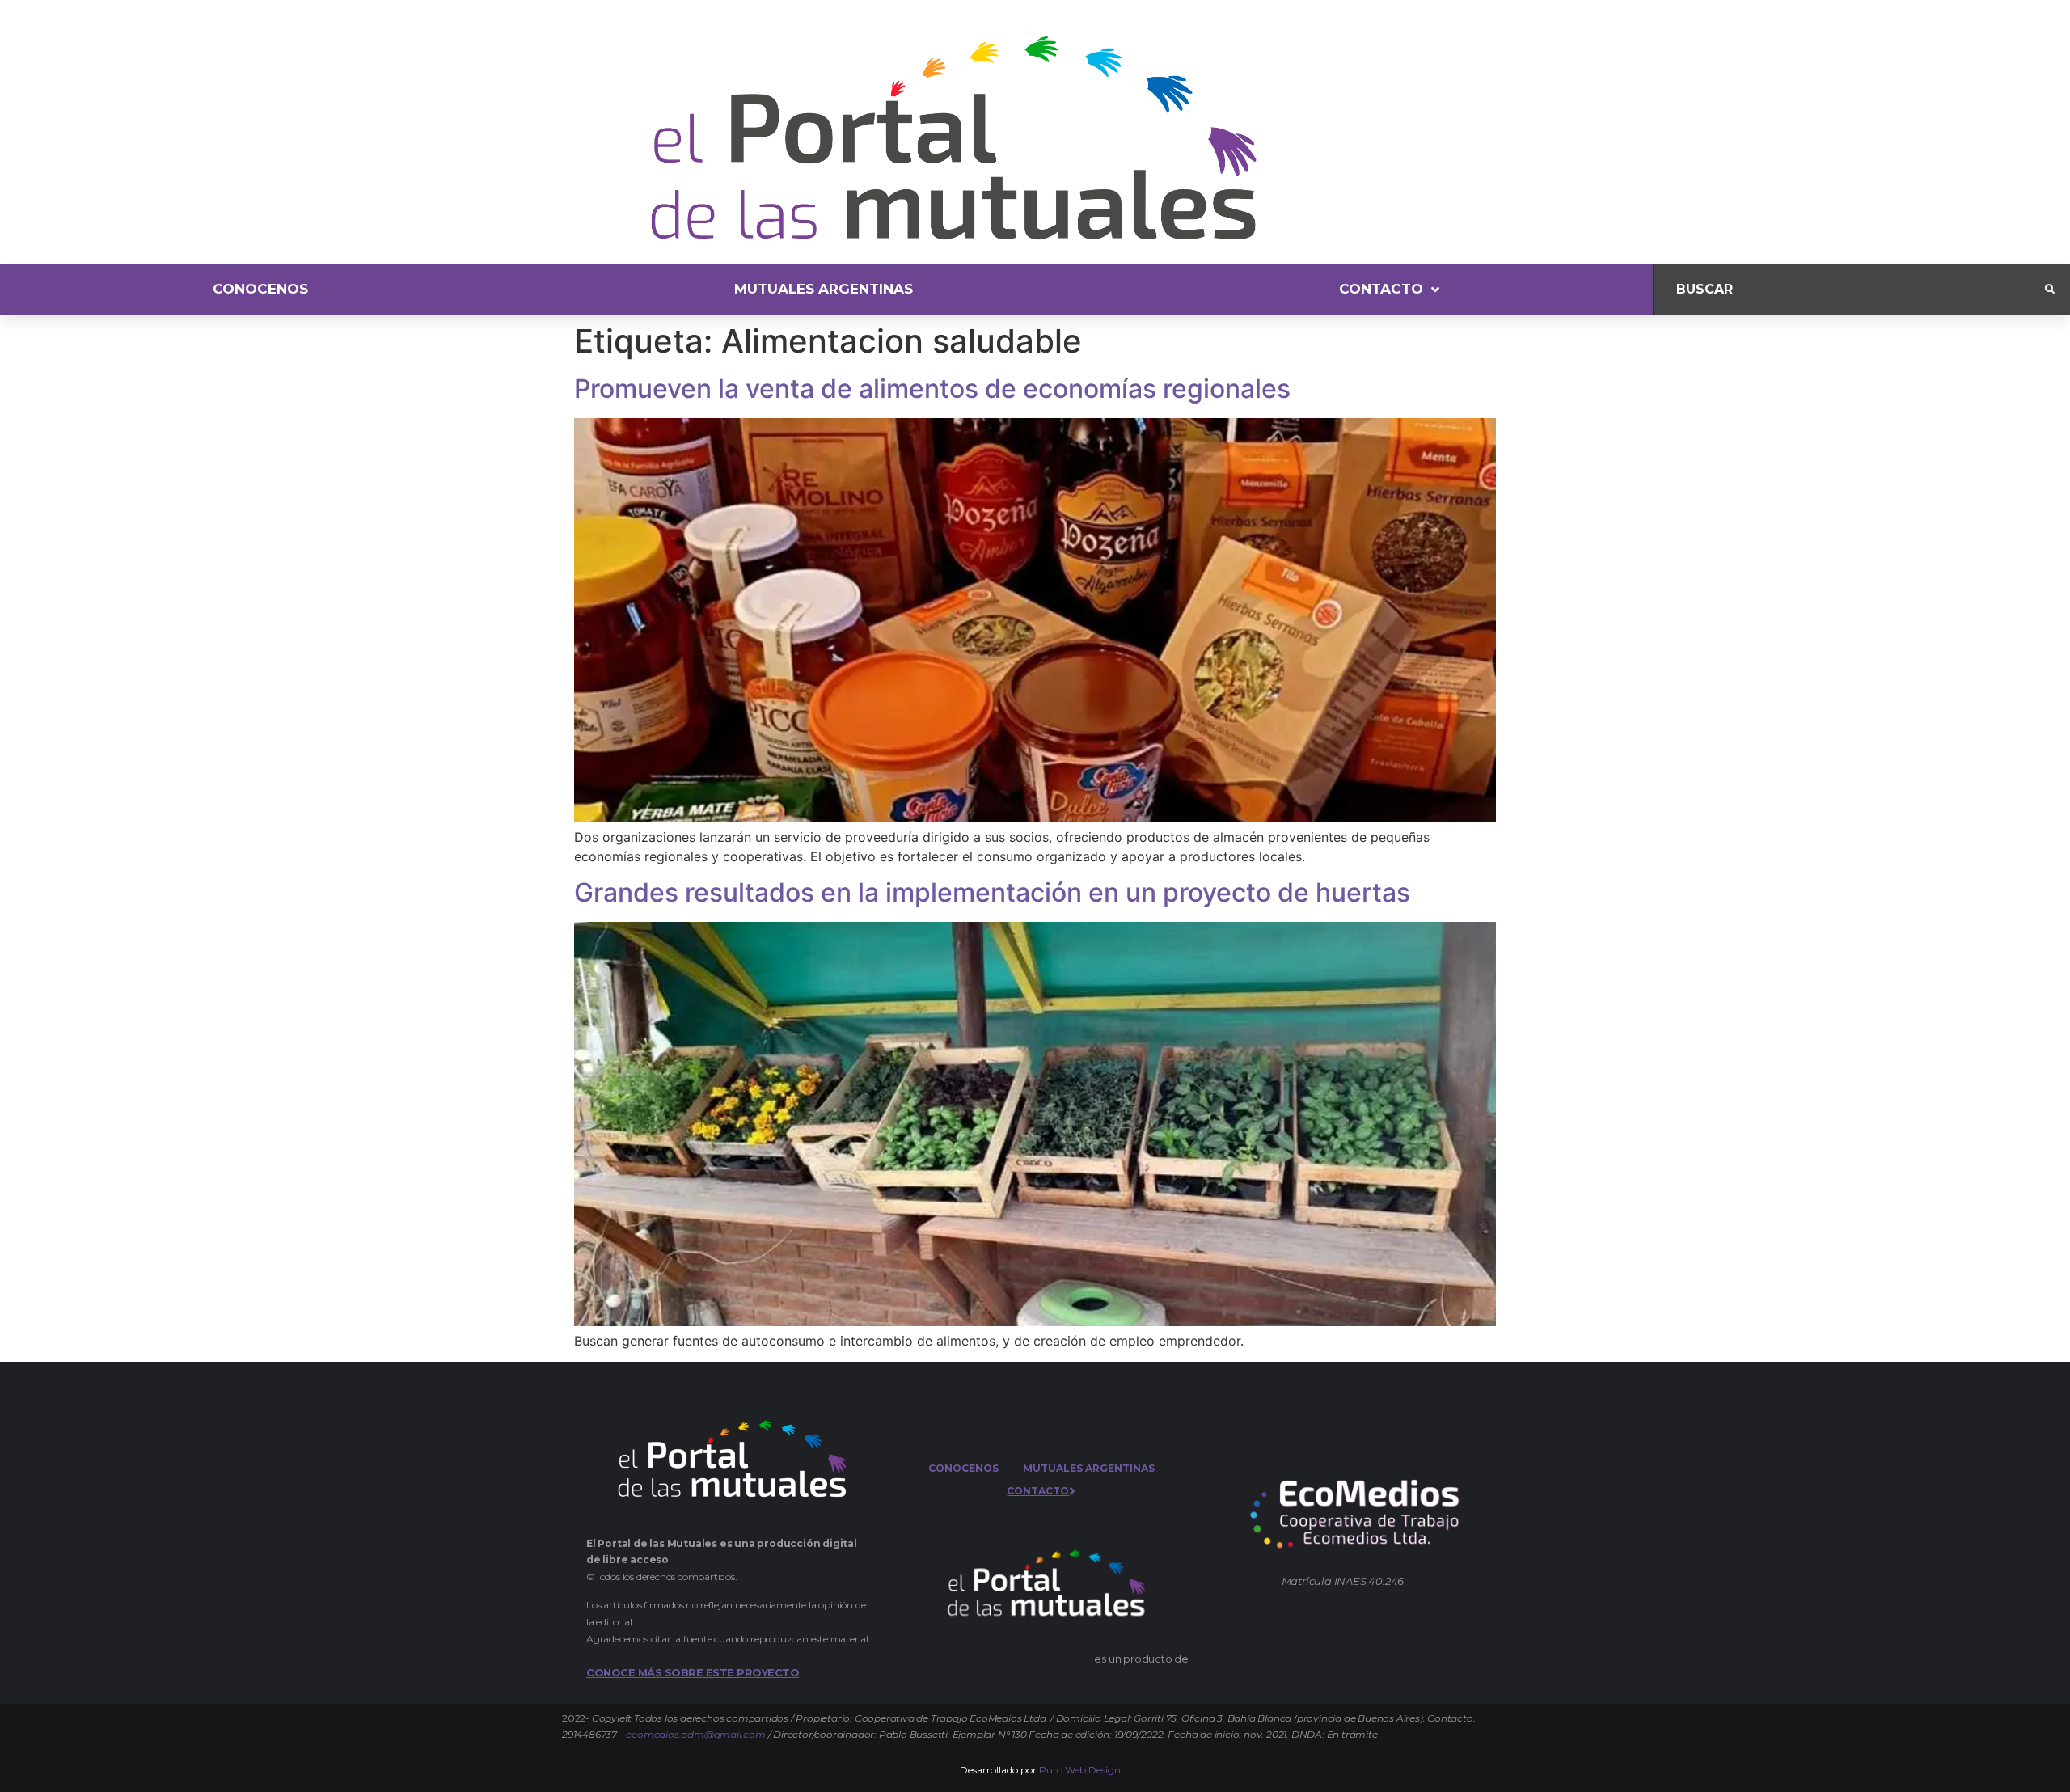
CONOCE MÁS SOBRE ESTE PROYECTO (693, 1672)
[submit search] (2050, 290)
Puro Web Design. (1081, 1770)
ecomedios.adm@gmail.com (695, 1734)
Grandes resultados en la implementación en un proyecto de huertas (992, 892)
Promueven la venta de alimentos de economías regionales (932, 389)
